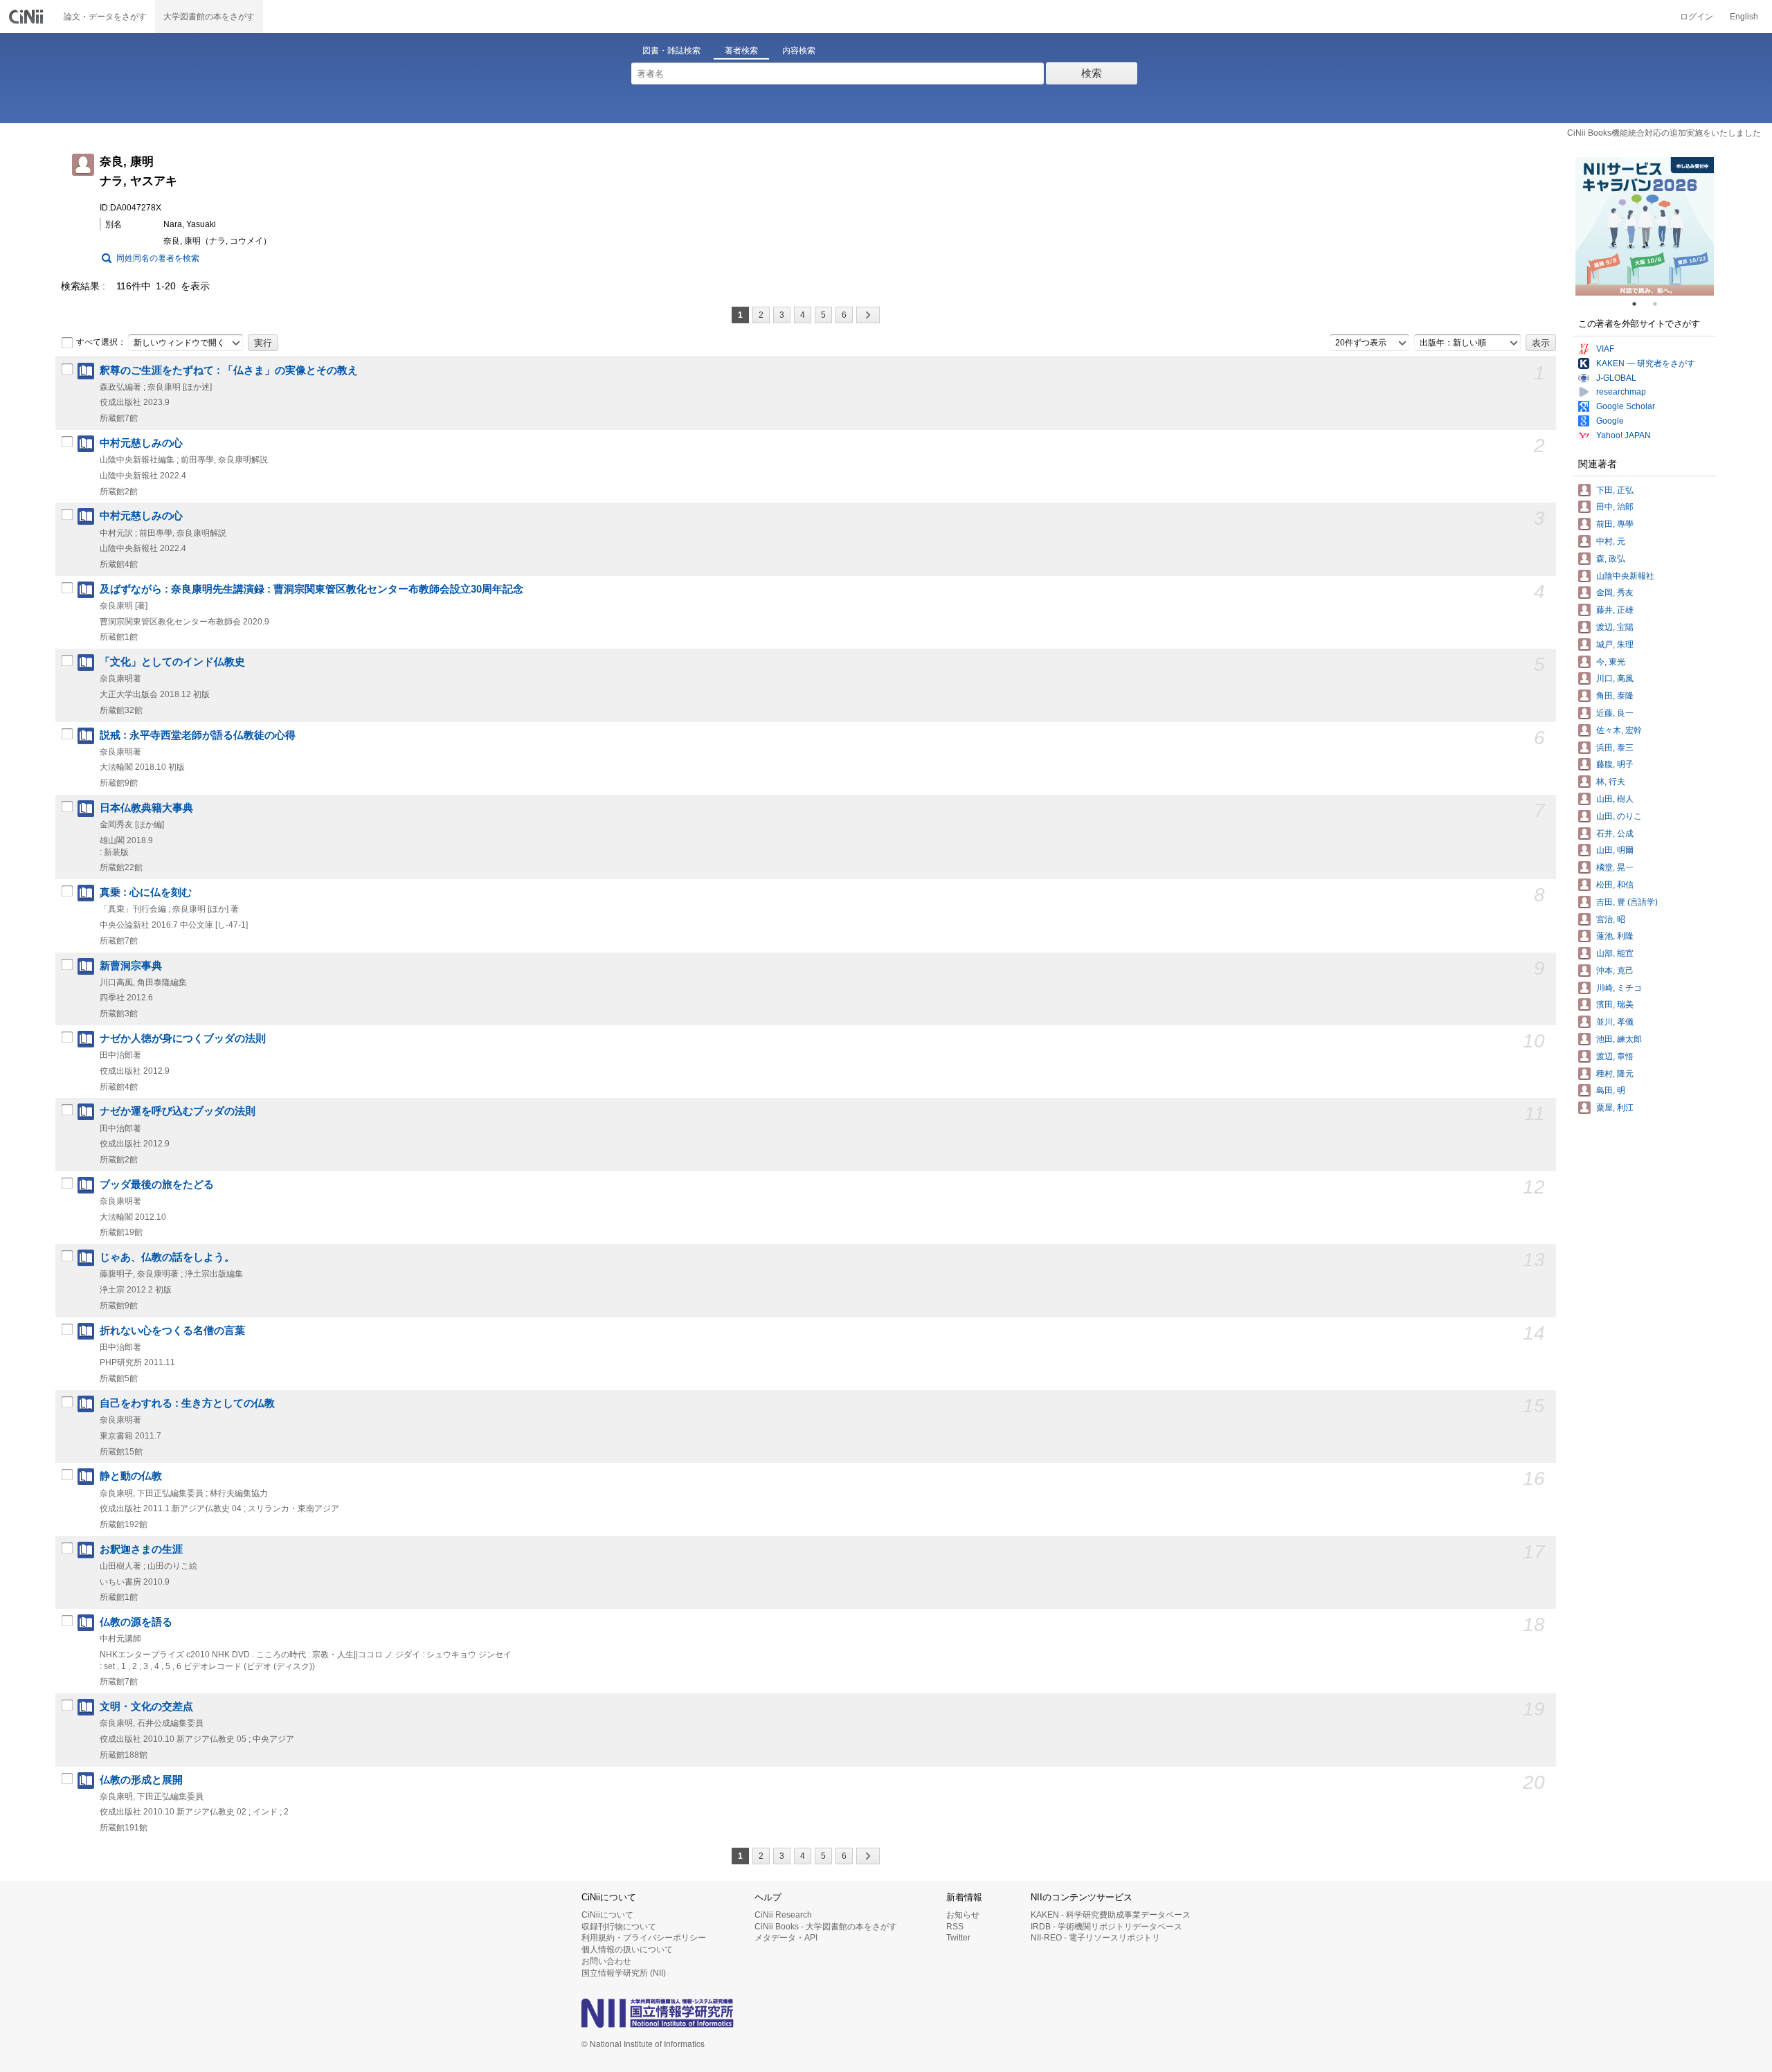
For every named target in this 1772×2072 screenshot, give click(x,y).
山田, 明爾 (1615, 850)
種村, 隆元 (1615, 1074)
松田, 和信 (1615, 885)
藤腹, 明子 (1615, 764)
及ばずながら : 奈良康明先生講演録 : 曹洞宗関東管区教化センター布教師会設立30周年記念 (311, 589)
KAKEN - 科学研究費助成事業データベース (1111, 1915)
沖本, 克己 (1615, 971)
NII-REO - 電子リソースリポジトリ (1095, 1938)
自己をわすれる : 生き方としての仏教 (187, 1403)
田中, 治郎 (1615, 507)
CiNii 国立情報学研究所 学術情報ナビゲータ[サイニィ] (28, 17)
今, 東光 (1611, 662)
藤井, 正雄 (1615, 610)
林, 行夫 (1611, 782)
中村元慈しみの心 (141, 443)
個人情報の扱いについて (627, 1949)
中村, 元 (1611, 541)
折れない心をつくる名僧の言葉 (172, 1331)
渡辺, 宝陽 (1615, 627)
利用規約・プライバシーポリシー (644, 1938)
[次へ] (868, 315)
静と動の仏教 (131, 1476)
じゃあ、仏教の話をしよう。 (167, 1257)
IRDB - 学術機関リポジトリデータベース (1106, 1927)
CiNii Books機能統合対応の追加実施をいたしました (1664, 133)
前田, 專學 (1615, 524)
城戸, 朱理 (1615, 645)
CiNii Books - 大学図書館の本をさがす (826, 1927)
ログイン (1697, 17)
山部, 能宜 (1615, 953)
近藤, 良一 (1615, 713)
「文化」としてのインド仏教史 (172, 662)
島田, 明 (1611, 1090)
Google (1610, 421)
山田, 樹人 (1615, 799)
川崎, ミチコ (1619, 988)
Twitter (958, 1938)
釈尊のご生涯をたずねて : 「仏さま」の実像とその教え (229, 370)
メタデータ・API (786, 1938)
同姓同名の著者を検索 (158, 258)
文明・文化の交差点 (146, 1706)
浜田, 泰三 (1615, 748)
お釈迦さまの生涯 (141, 1549)
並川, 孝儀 (1615, 1022)
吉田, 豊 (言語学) (1627, 902)
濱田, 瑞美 (1615, 1005)
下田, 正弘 (1615, 490)
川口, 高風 (1615, 678)
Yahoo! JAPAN (1624, 435)
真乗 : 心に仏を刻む (146, 892)
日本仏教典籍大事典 (146, 808)
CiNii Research (783, 1915)
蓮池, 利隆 (1615, 936)
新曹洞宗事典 (131, 966)
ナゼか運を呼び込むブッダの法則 (178, 1111)
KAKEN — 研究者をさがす (1646, 363)
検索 (1092, 73)
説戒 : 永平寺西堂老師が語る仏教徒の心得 (198, 735)
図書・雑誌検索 (671, 51)
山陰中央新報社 (1625, 576)
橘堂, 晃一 (1615, 867)
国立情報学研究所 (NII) (624, 1973)
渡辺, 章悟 (1615, 1056)
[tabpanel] (1645, 226)
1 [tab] (1640, 304)
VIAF (1605, 349)
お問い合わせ (606, 1961)
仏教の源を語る (136, 1622)
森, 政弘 (1611, 559)
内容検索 (799, 51)
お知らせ (963, 1915)
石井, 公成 (1615, 834)
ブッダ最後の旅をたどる (157, 1184)
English (1744, 17)
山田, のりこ (1619, 816)
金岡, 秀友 (1615, 593)
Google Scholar (1626, 406)
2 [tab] (1661, 304)
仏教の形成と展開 (141, 1780)
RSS (955, 1927)
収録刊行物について (619, 1927)
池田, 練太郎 (1619, 1039)
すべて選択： (101, 342)
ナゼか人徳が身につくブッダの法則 (183, 1038)
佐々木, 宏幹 (1619, 730)
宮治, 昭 (1611, 919)
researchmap (1621, 392)
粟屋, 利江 (1615, 1108)
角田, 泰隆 (1615, 696)
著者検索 (741, 51)
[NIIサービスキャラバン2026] (1645, 226)
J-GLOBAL (1616, 378)
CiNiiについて (607, 1915)
